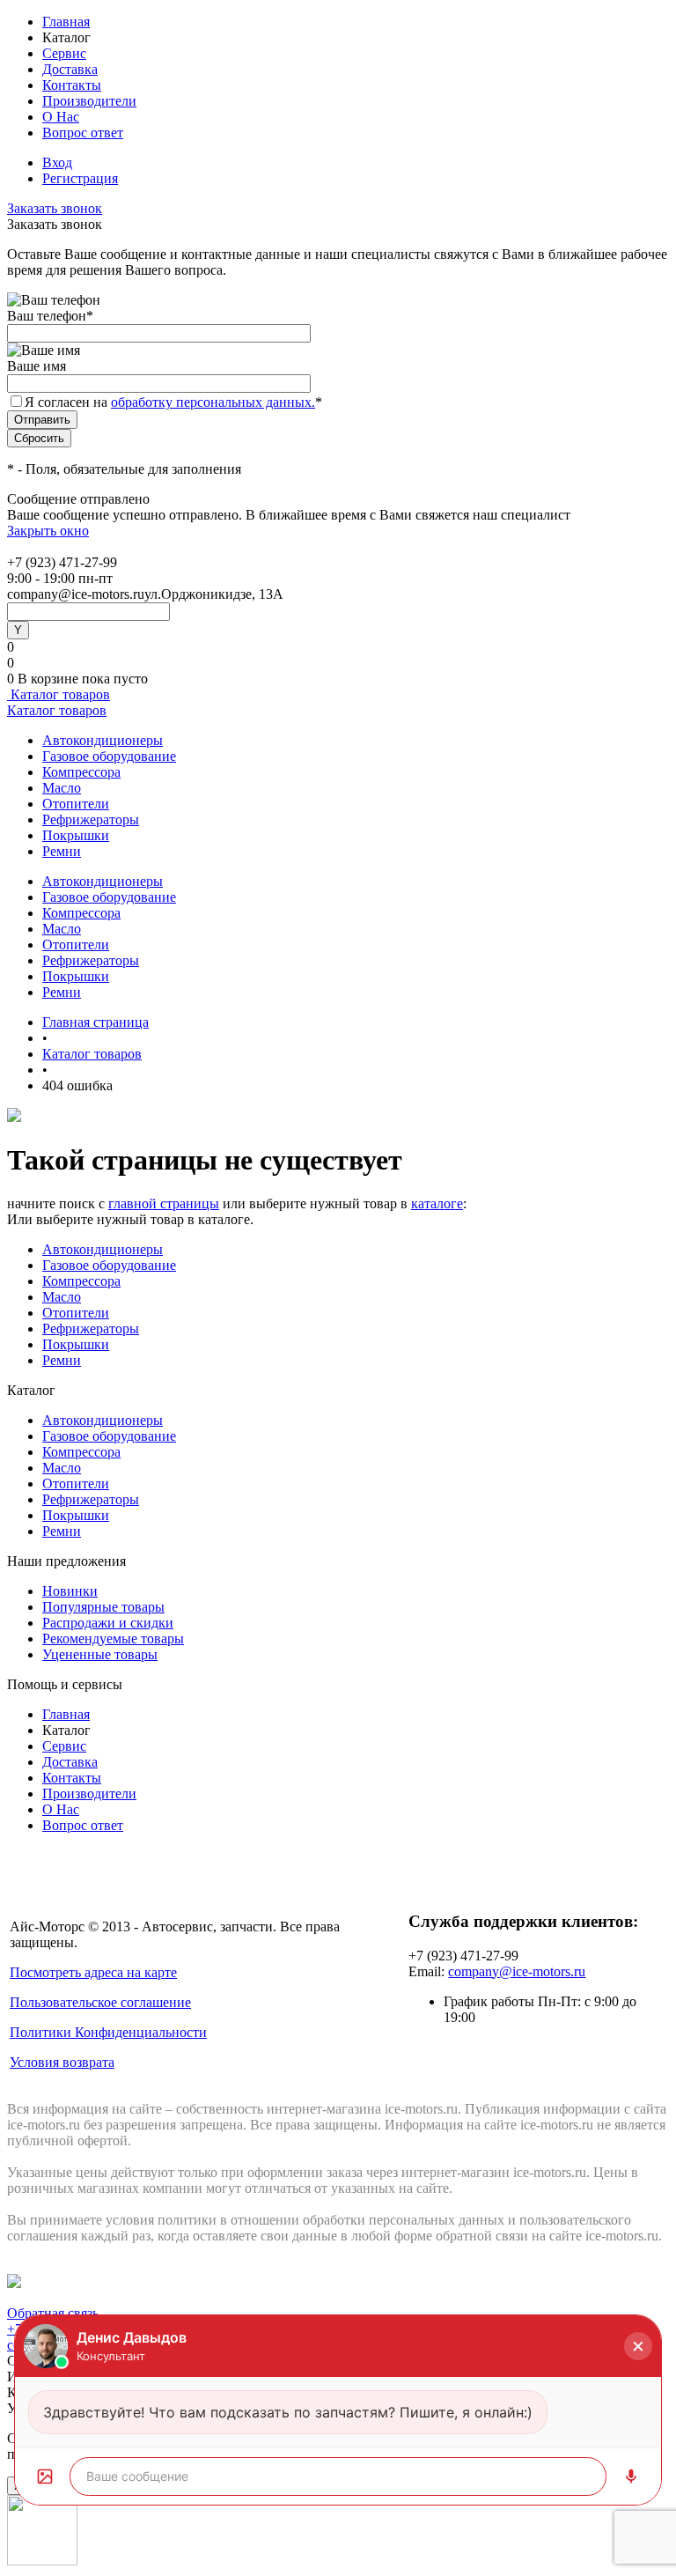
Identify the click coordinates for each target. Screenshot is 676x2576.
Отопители (76, 804)
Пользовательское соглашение (100, 2002)
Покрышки (76, 835)
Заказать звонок (55, 208)
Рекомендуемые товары (113, 1639)
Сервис (64, 53)
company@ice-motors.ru (517, 1971)
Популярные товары (103, 1607)
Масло (62, 788)
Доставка (70, 69)
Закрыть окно (48, 531)
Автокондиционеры (103, 740)
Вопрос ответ (83, 133)
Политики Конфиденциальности (108, 2032)
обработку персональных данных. (213, 402)
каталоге (437, 1203)
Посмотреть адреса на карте (93, 1972)
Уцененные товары (100, 1654)
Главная (66, 22)
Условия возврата (62, 2062)
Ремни (62, 851)
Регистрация (80, 178)
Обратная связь (53, 2313)
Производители (89, 101)
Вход (57, 162)
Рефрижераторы (91, 819)
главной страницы (164, 1203)
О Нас (61, 117)
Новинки (70, 1591)
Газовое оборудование (109, 756)
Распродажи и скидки (108, 1623)
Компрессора (81, 772)
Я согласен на (173, 402)
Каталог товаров (59, 694)
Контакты (72, 85)
